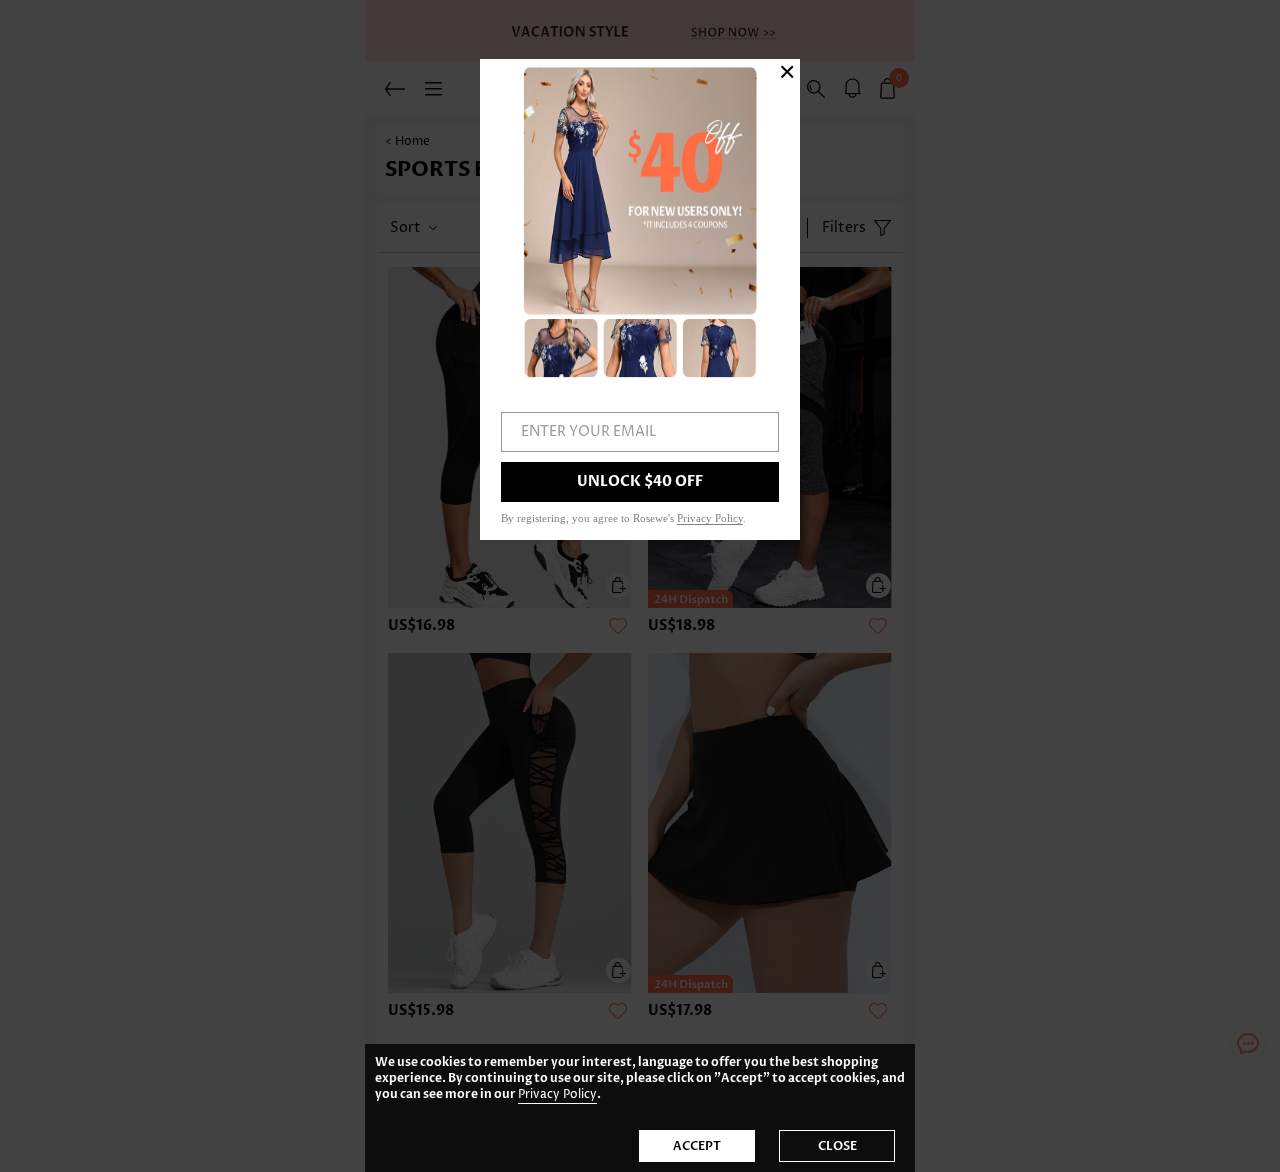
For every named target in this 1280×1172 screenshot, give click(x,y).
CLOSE (837, 1146)
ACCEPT (697, 1146)
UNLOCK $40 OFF (640, 481)
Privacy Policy (557, 1094)
